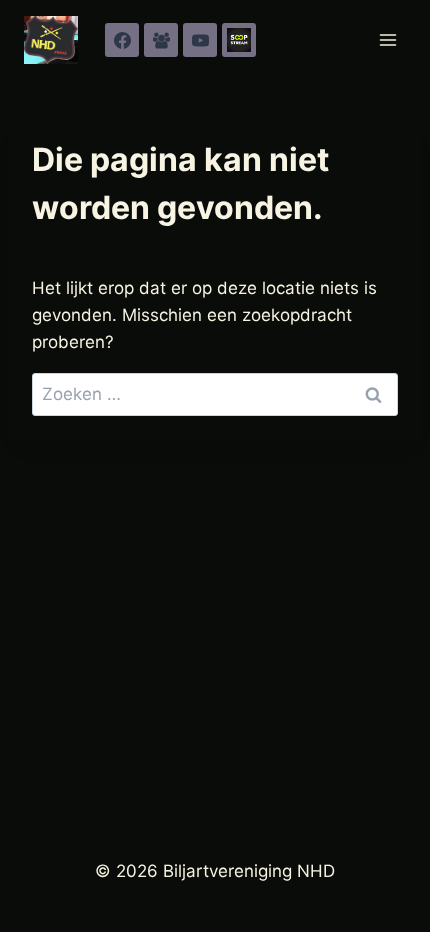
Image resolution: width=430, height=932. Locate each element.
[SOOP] (239, 40)
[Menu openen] (387, 39)
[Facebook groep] (161, 40)
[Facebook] (122, 40)
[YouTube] (200, 40)
